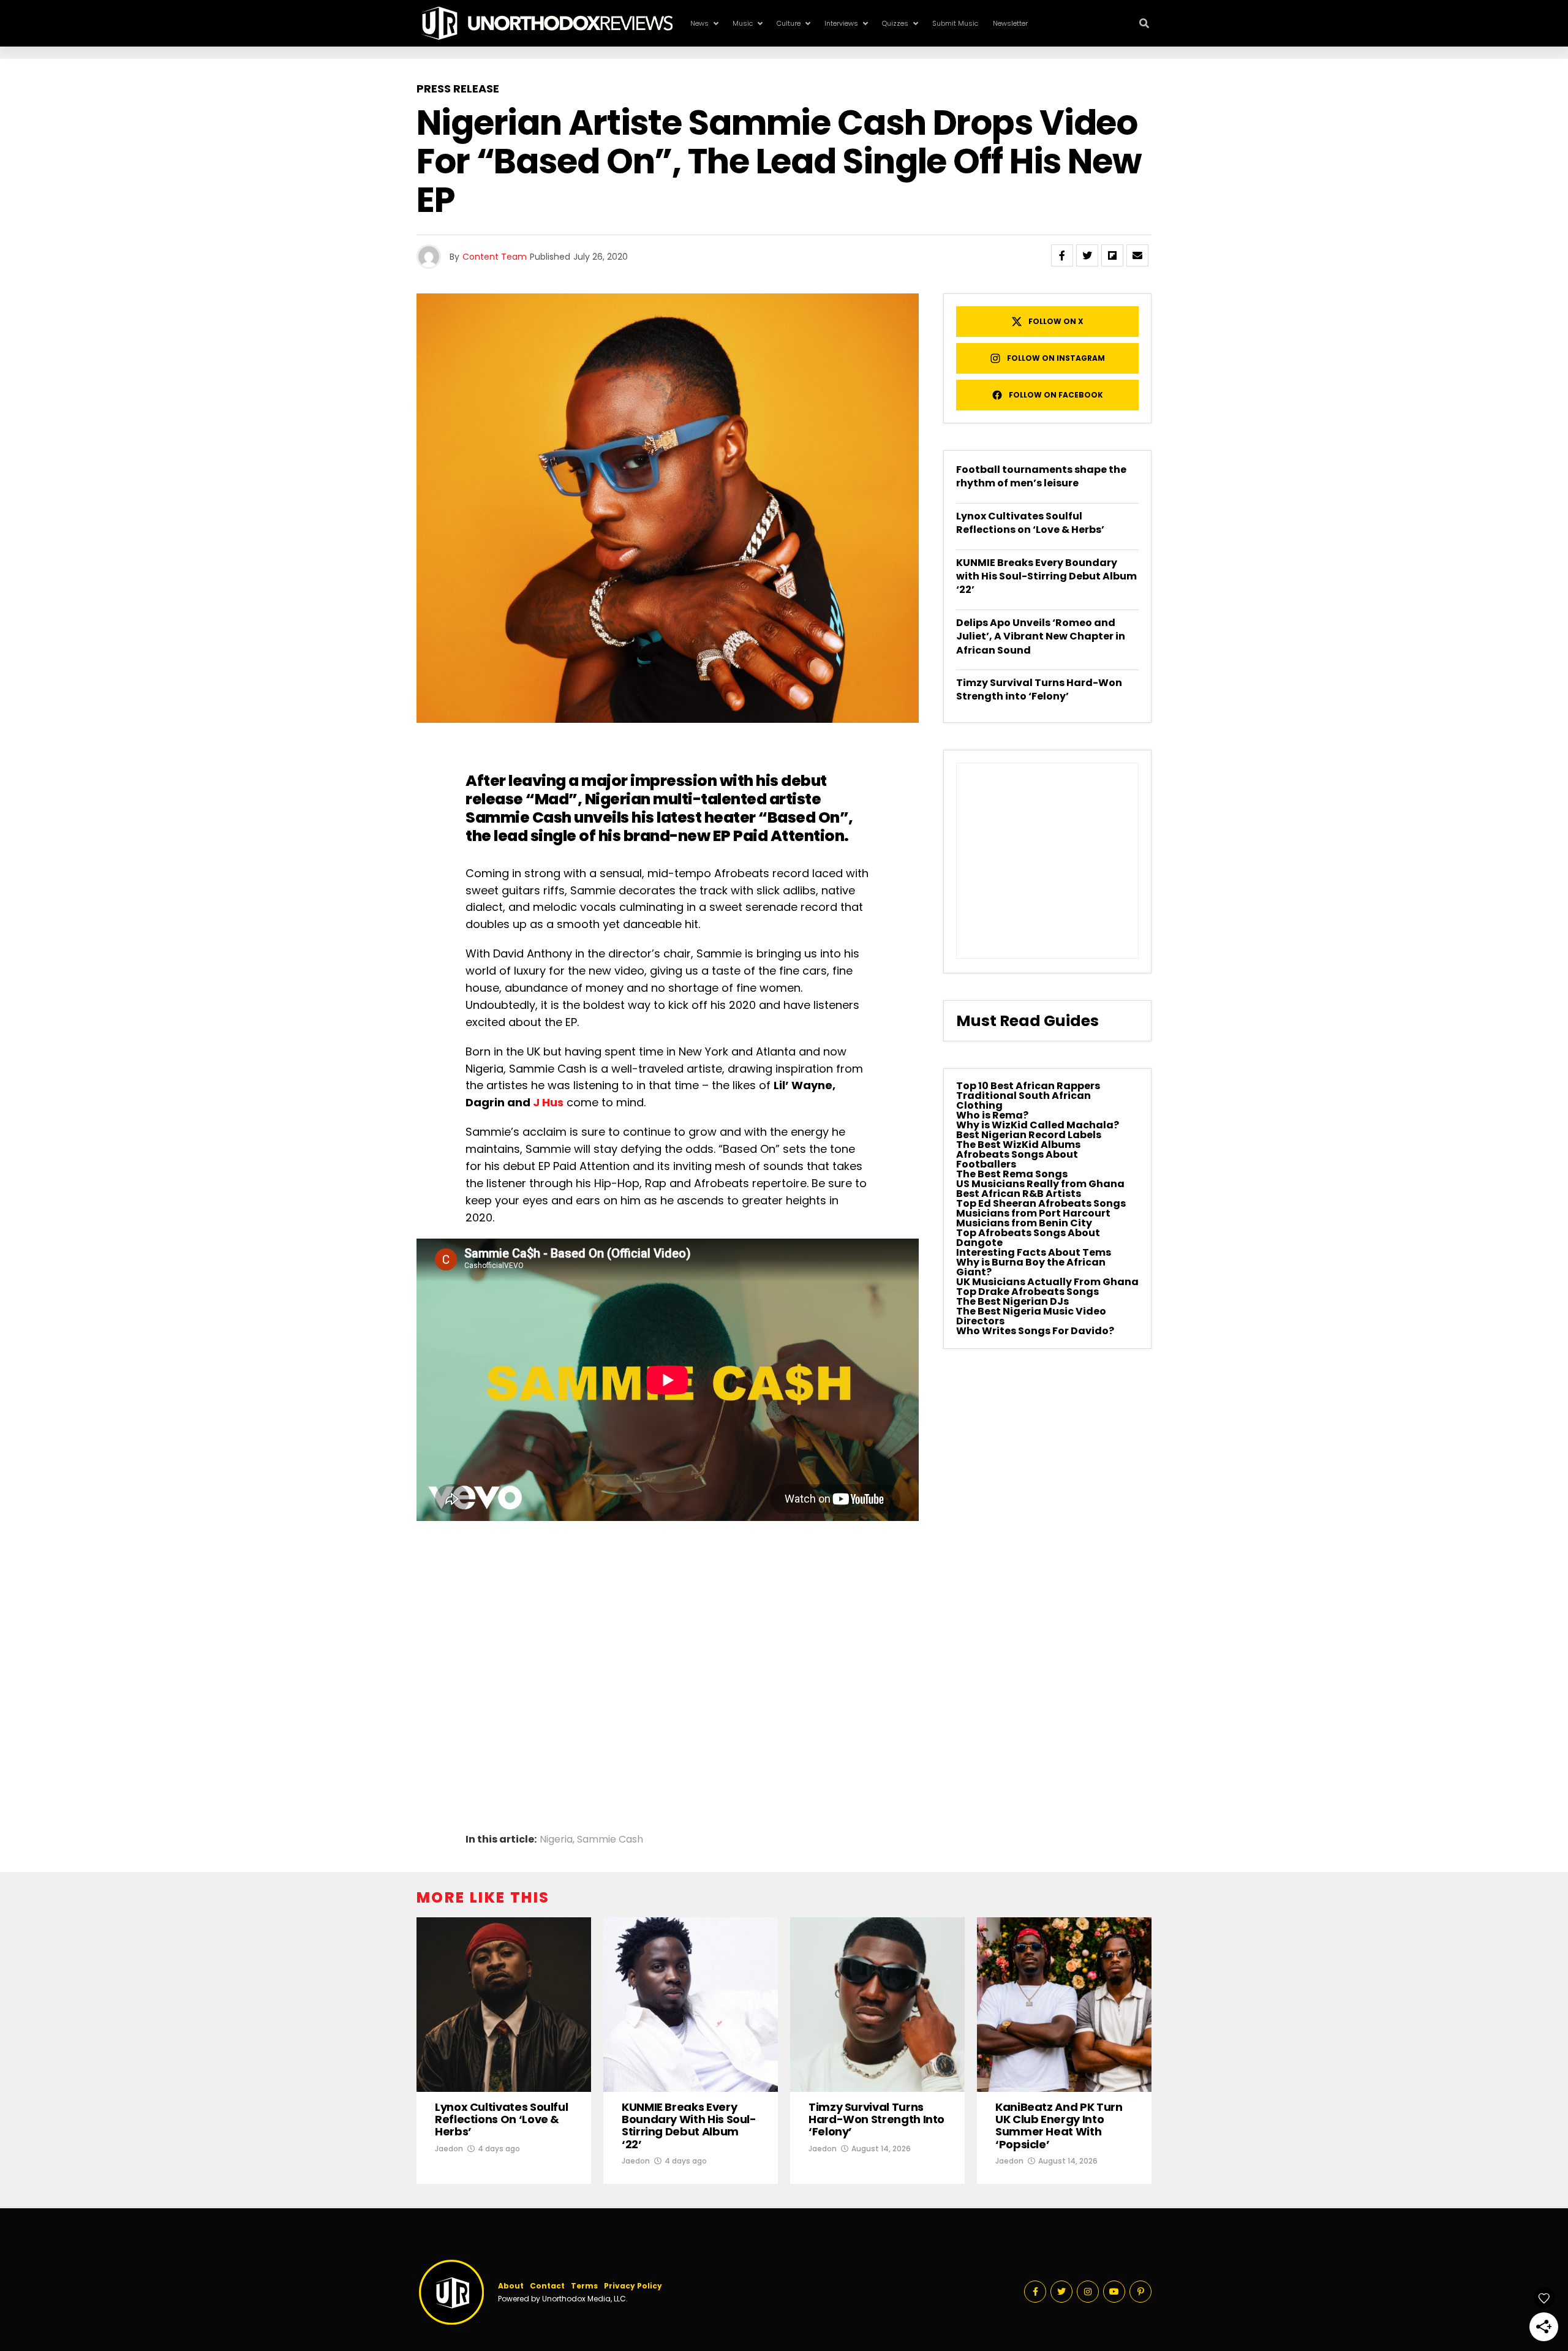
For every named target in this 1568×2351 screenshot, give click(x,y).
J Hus (548, 1102)
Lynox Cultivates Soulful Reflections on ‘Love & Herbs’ (1030, 523)
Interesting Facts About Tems (1034, 1252)
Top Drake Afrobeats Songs (1027, 1292)
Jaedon (449, 2149)
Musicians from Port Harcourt (1033, 1213)
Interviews (841, 23)
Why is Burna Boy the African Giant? (1031, 1267)
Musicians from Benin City (1024, 1223)
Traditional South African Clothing (1023, 1100)
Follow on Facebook (1056, 395)
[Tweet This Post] (1087, 255)
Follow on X (1056, 321)
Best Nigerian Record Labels (1029, 1135)
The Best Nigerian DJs (1012, 1301)
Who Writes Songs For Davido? (1035, 1331)
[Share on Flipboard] (1112, 255)
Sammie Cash (520, 817)
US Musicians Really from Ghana (1040, 1184)
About (511, 2286)
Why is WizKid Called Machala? (1038, 1125)
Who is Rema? (992, 1115)
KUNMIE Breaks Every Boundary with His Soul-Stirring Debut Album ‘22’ (1046, 576)
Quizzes (895, 23)
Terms (584, 2286)
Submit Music (955, 23)
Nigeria (556, 1840)
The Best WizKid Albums (1018, 1145)
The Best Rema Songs (1012, 1174)
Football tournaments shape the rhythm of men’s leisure (1041, 476)
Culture (789, 23)
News (699, 23)
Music (743, 23)
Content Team (495, 257)
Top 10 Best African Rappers (1028, 1086)
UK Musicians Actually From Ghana (1047, 1282)
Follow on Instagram (1056, 358)
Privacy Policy (633, 2286)
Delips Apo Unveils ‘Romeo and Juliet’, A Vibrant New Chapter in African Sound (1041, 636)
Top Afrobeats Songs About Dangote (1028, 1238)
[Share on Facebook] (1062, 255)
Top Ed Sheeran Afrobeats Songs (1041, 1203)
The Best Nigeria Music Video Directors (1031, 1316)
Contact (547, 2286)
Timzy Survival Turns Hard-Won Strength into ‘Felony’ (1039, 689)
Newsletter (1010, 23)
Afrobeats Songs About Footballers (1017, 1159)
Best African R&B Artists (1019, 1194)
